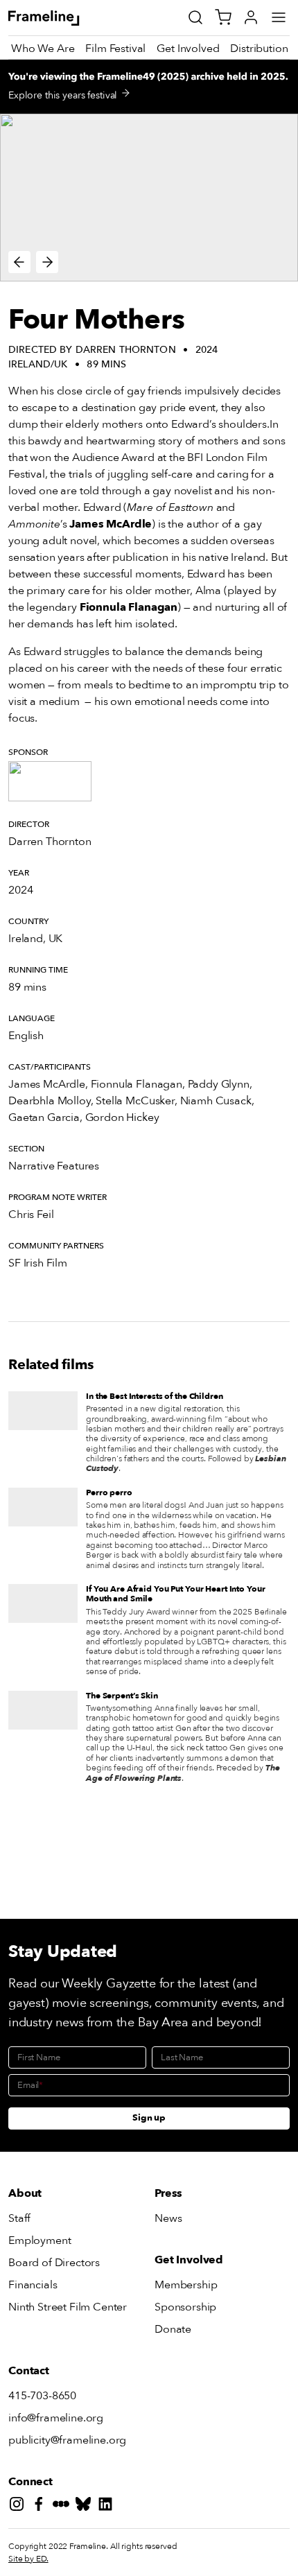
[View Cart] (223, 17)
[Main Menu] (279, 17)
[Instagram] (19, 2506)
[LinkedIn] (108, 2506)
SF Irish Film (38, 1263)
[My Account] (251, 17)
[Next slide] (47, 262)
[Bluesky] (86, 2506)
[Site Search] (195, 17)
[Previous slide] (19, 262)
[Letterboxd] (64, 2506)
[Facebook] (42, 2506)
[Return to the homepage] (59, 18)
